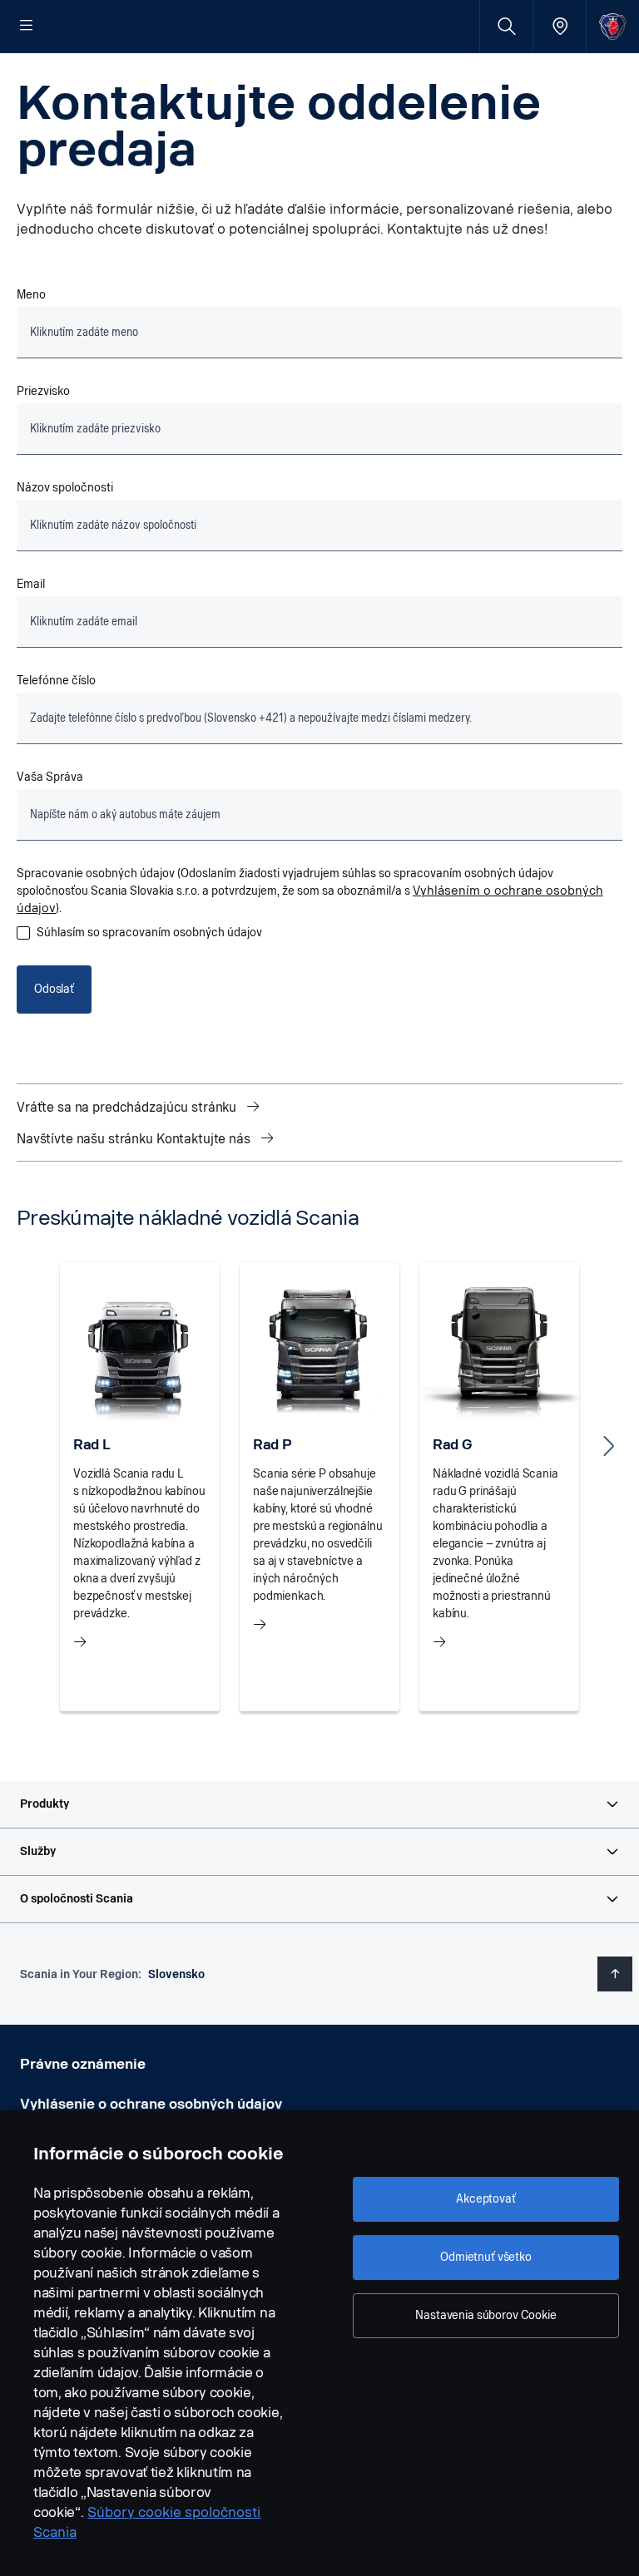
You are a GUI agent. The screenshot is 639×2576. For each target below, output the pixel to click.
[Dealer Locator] (560, 26)
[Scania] (613, 26)
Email (31, 584)
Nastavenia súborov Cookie (486, 2315)
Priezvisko (43, 391)
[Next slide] (609, 1446)
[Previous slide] (30, 1446)
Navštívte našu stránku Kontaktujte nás (135, 1139)
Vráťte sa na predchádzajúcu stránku (128, 1107)
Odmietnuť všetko (486, 2257)
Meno (31, 295)
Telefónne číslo (57, 681)
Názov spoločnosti (65, 488)
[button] (319, 1804)
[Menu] (27, 27)
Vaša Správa (50, 777)
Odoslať (54, 989)
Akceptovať (486, 2199)
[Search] (506, 26)
